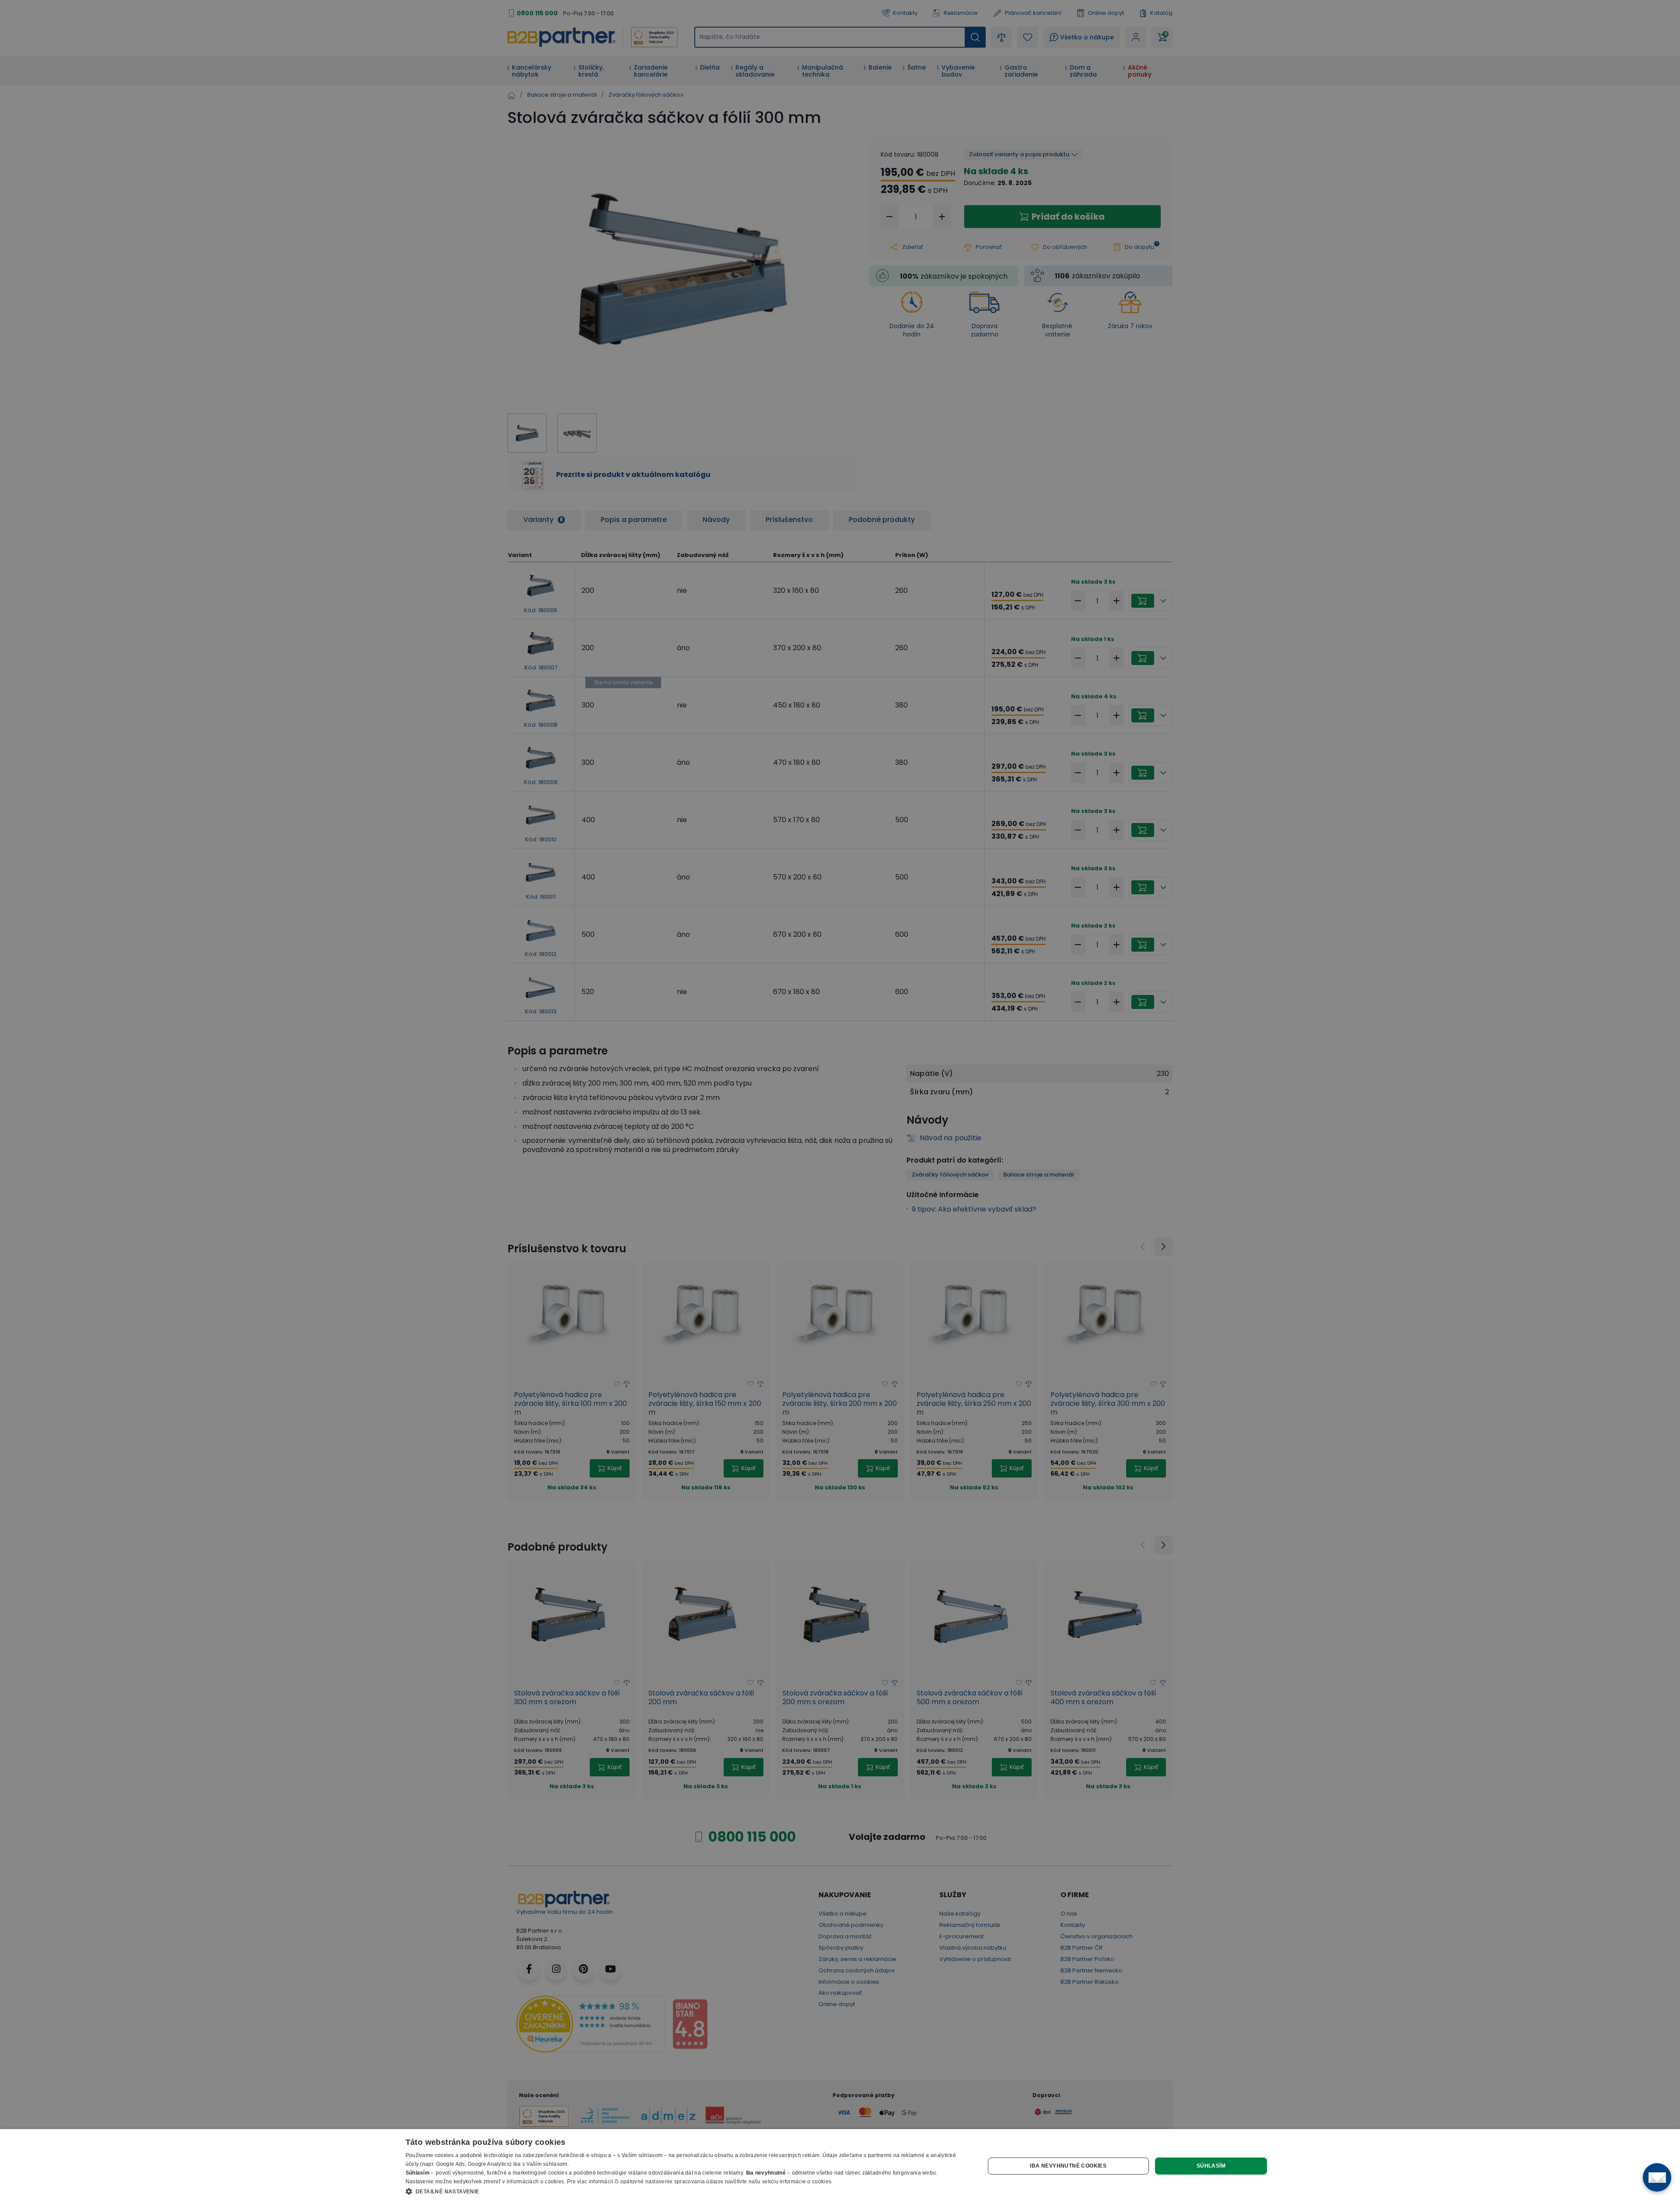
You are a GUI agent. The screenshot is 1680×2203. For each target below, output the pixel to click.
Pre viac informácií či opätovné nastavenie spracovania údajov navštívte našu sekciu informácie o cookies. (700, 2182)
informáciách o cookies (535, 2182)
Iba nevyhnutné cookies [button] (1068, 2166)
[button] (687, 2191)
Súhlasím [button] (1211, 2166)
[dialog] (840, 2166)
